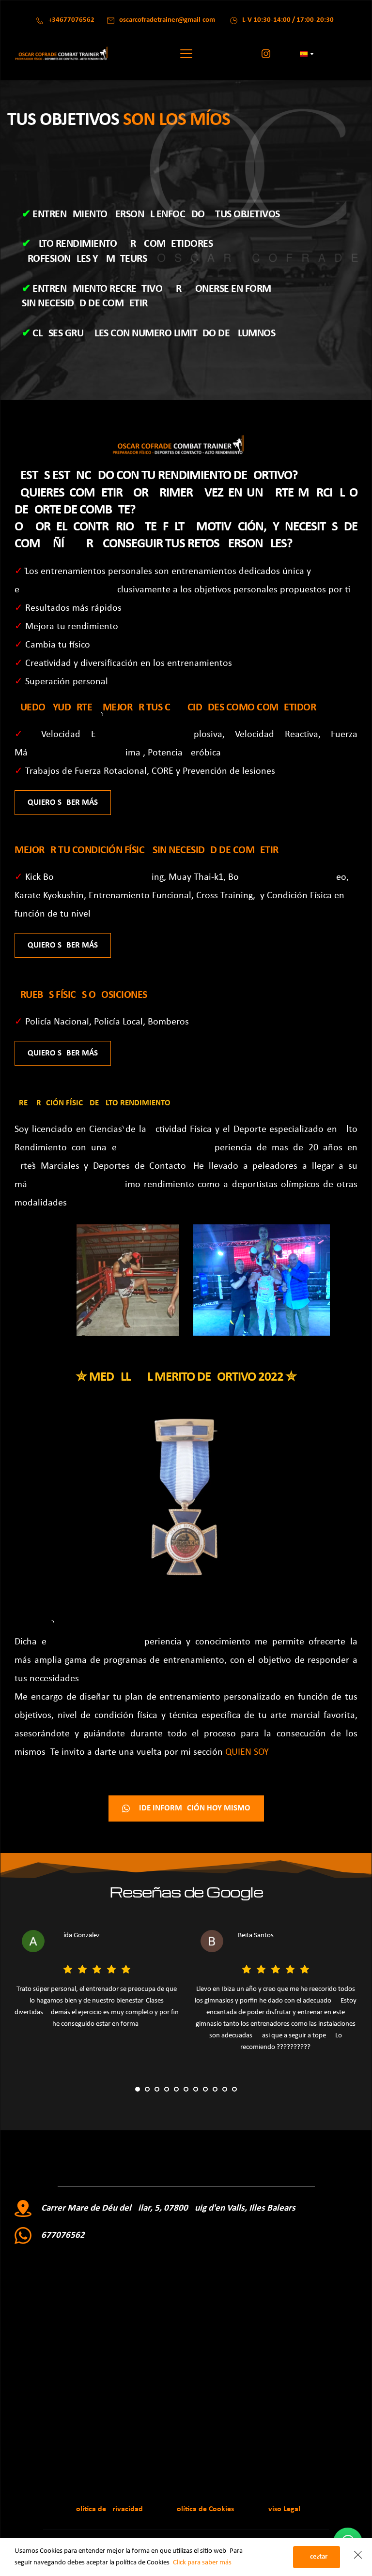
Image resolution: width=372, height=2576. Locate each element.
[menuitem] (107, 2509)
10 (225, 2089)
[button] (186, 53)
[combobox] (306, 54)
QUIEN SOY (247, 1752)
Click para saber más (202, 2563)
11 (234, 2089)
